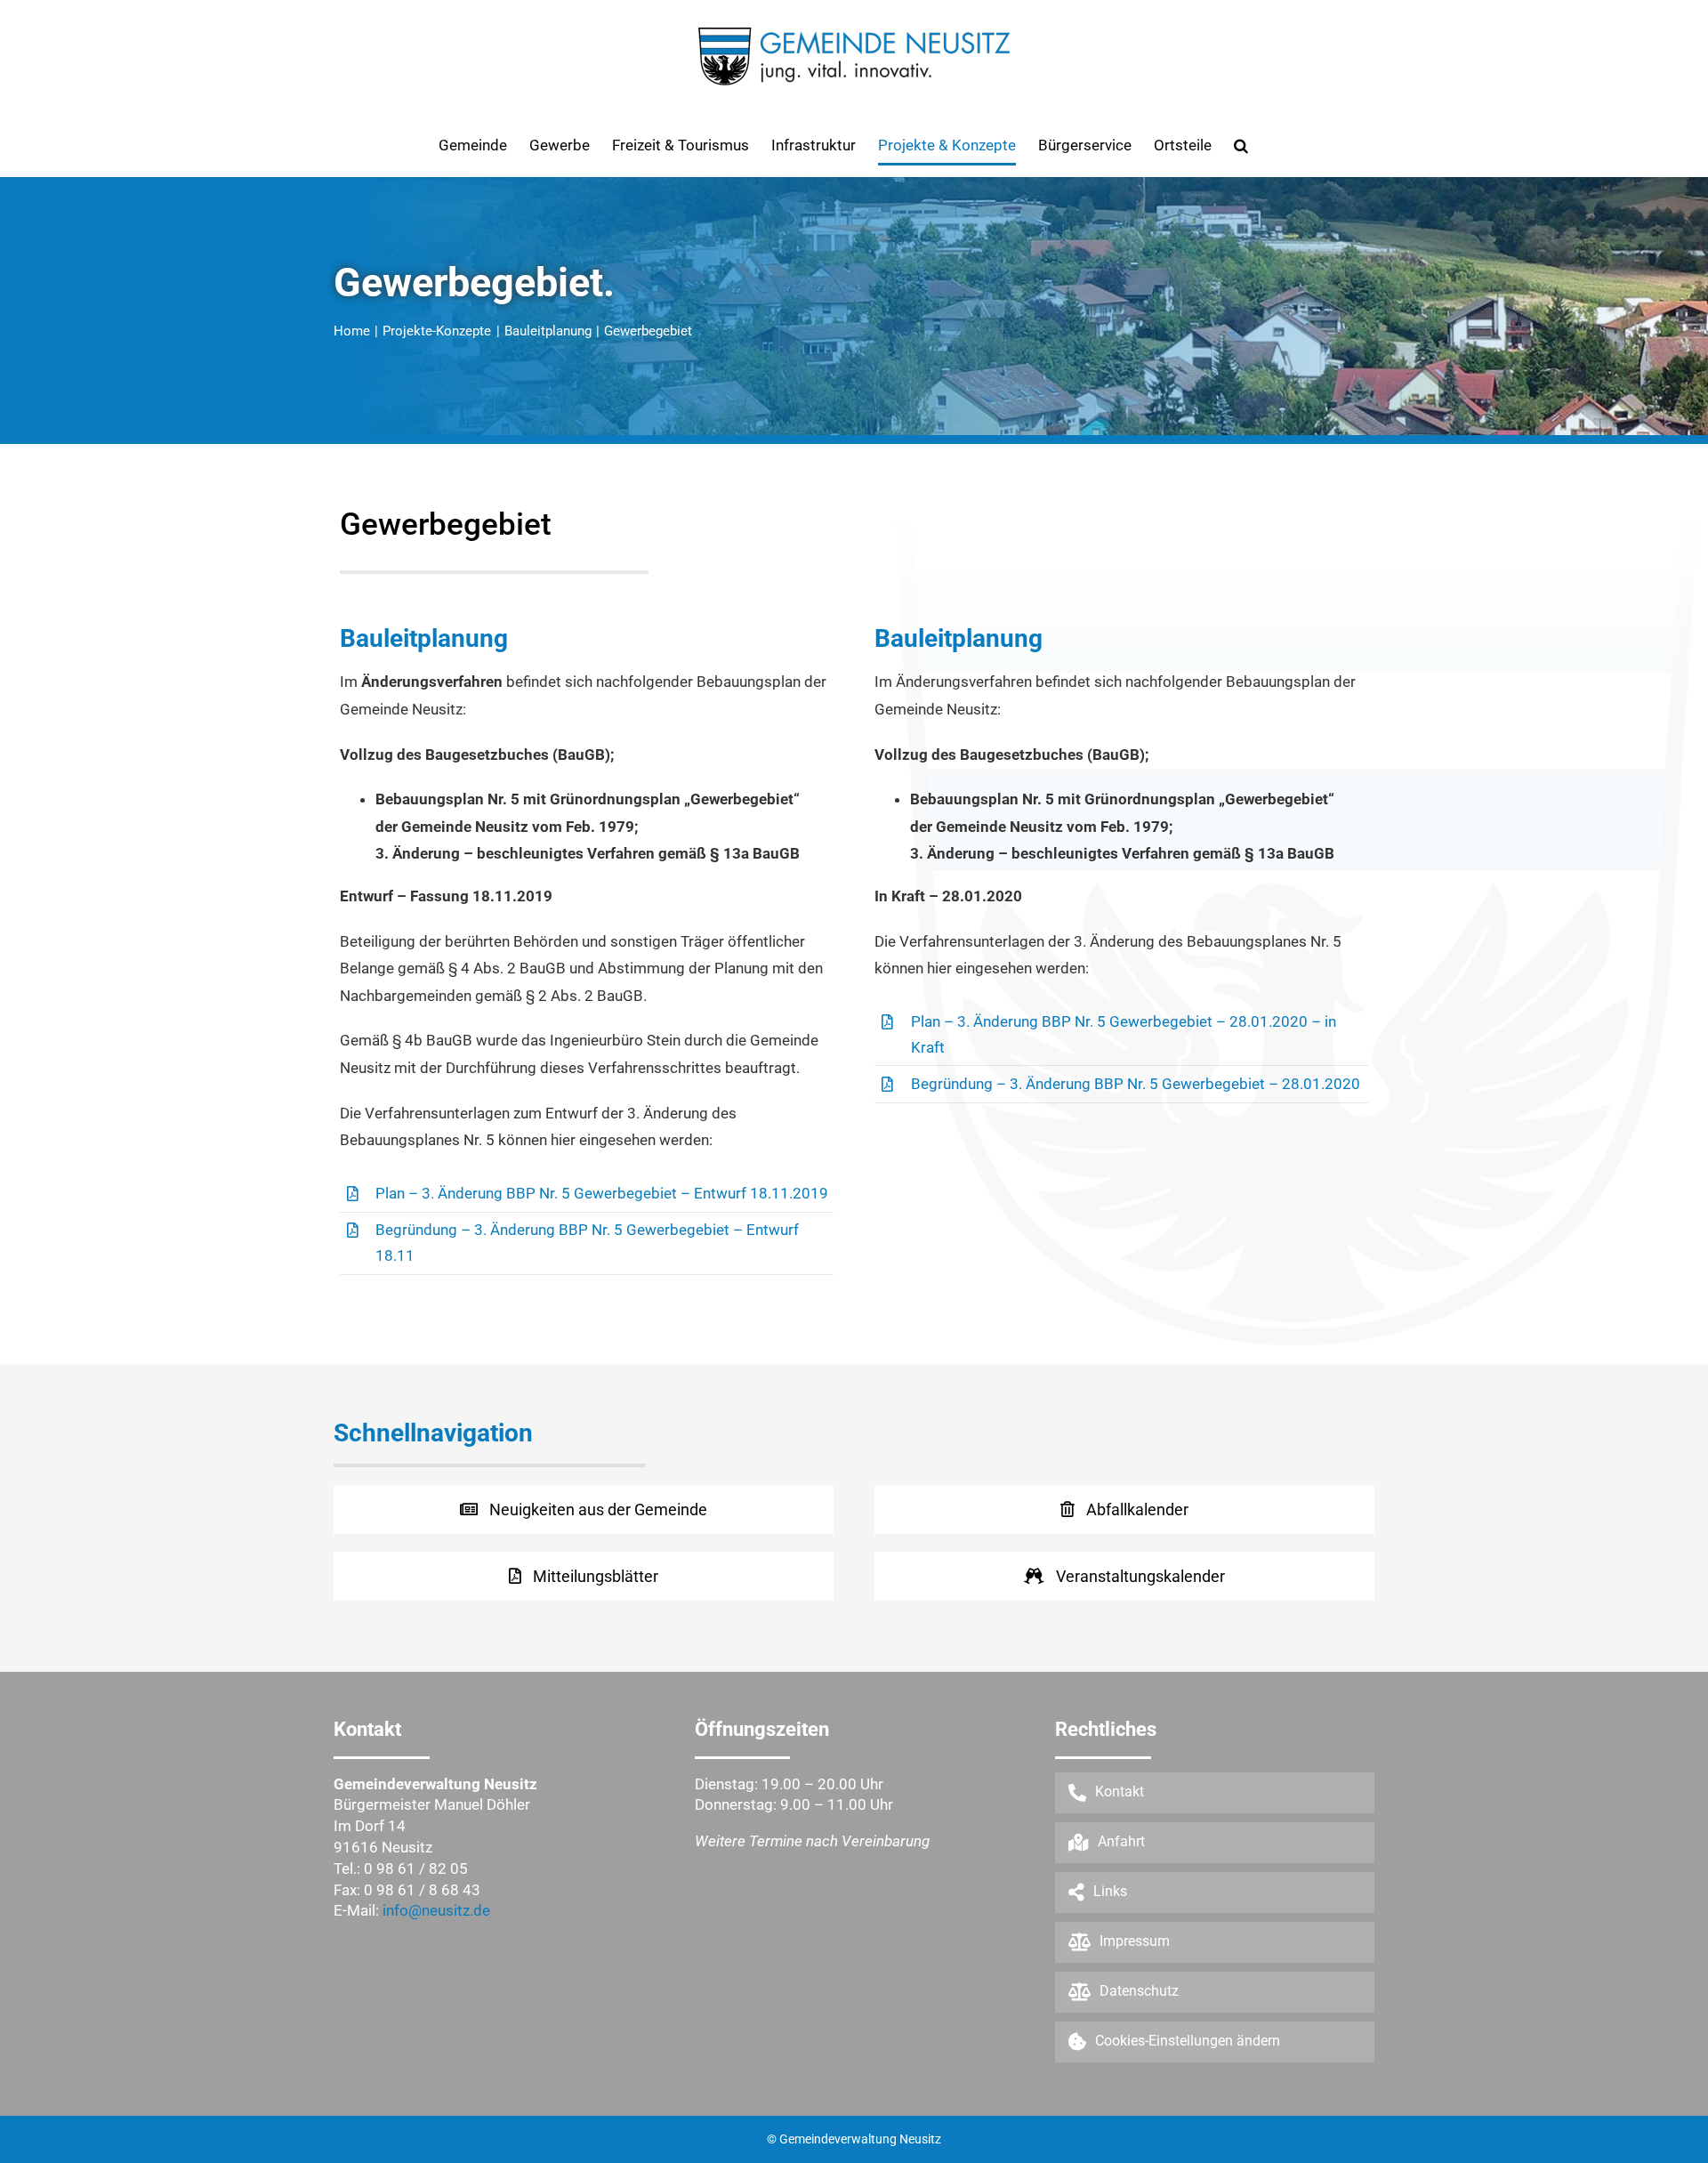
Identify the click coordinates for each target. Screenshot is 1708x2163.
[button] (1241, 145)
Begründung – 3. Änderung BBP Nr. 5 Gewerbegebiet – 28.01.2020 (1136, 1084)
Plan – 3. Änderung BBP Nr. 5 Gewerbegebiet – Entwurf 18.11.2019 (602, 1193)
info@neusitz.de (436, 1910)
